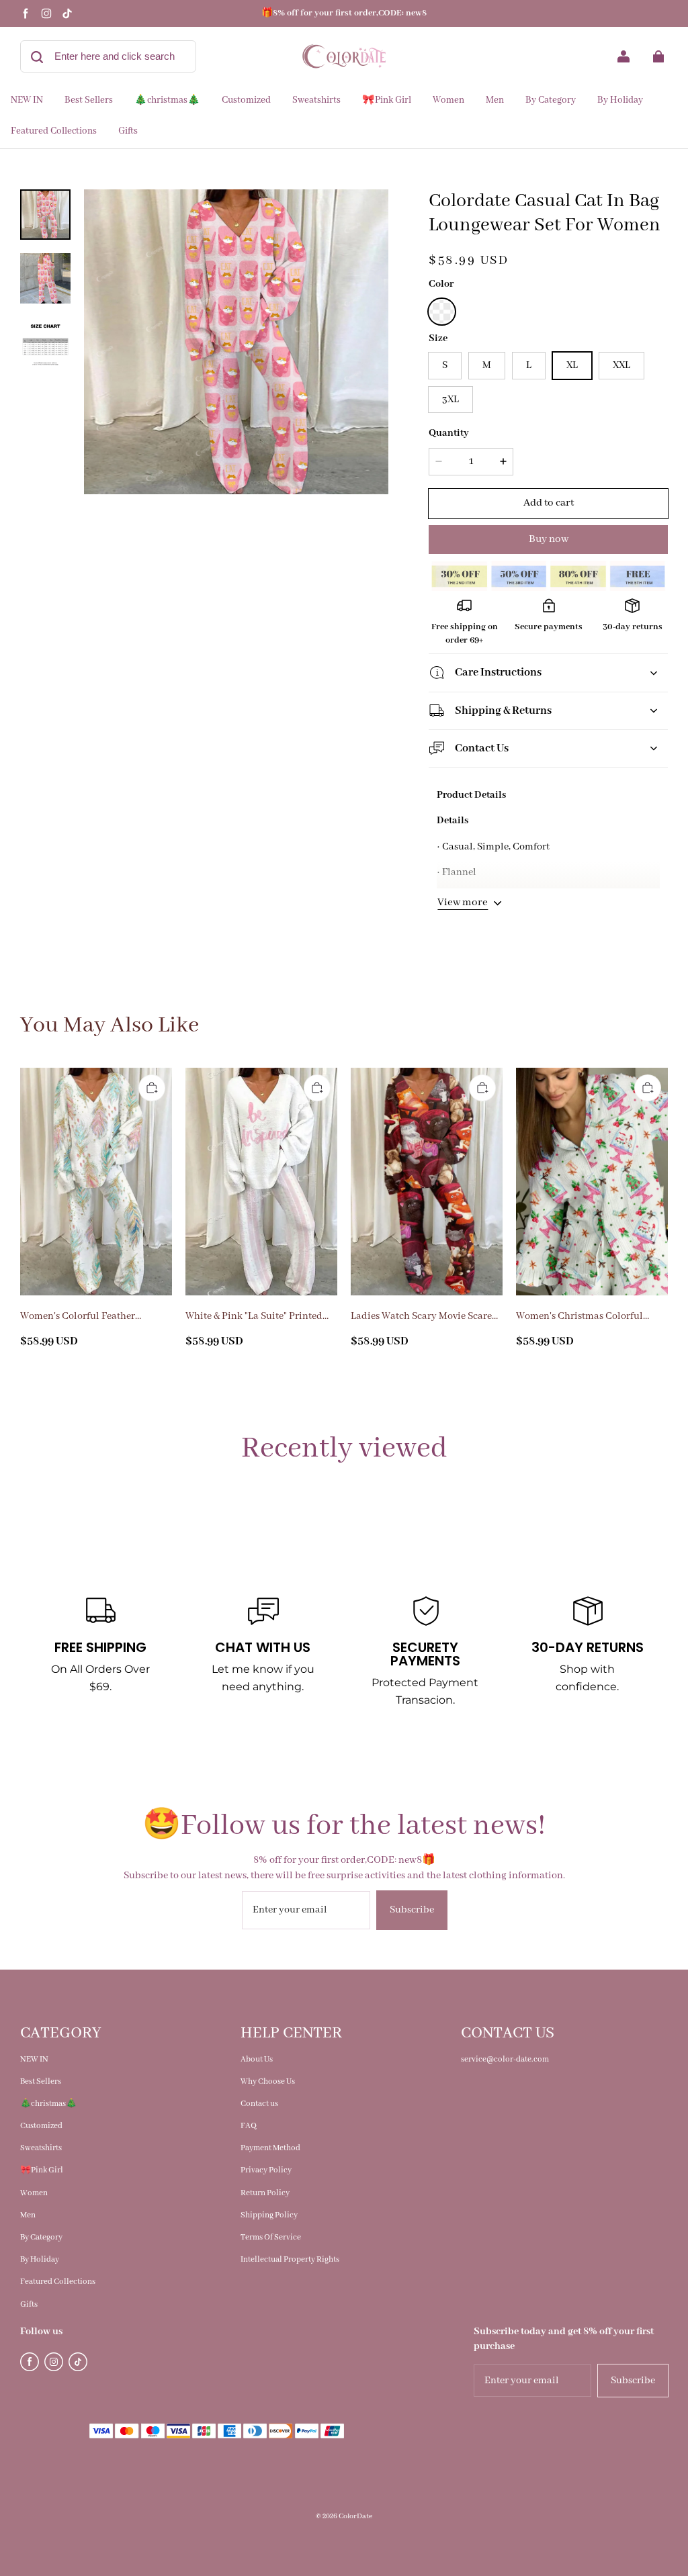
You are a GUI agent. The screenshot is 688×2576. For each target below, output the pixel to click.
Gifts (29, 2304)
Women (34, 2193)
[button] (441, 312)
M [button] (487, 365)
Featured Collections (58, 2282)
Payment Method (270, 2148)
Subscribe (412, 1910)
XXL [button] (621, 365)
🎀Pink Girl (42, 2170)
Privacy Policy (266, 2170)
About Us (257, 2059)
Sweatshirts (41, 2148)
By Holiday (40, 2259)
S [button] (445, 365)
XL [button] (572, 365)
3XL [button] (450, 400)
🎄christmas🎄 (48, 2104)
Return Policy (265, 2193)
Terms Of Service (271, 2237)
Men (28, 2215)
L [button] (529, 365)
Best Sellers (41, 2081)
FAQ (249, 2126)
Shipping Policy (269, 2215)
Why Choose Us (268, 2081)
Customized (41, 2126)
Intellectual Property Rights (290, 2259)
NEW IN (34, 2059)
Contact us (259, 2104)
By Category (41, 2237)
